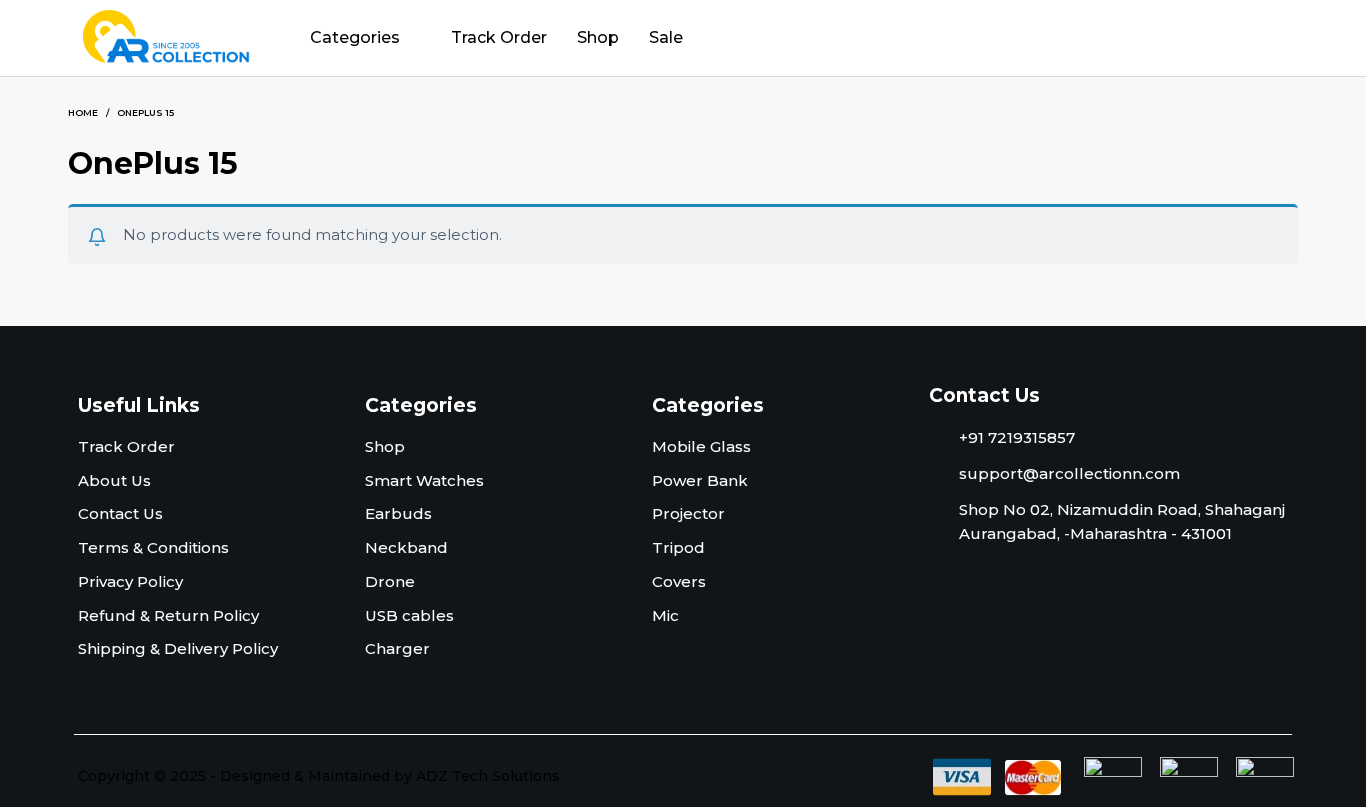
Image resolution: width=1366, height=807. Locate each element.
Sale (666, 37)
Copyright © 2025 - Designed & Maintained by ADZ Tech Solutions (319, 776)
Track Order (499, 37)
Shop (598, 37)
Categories (355, 37)
